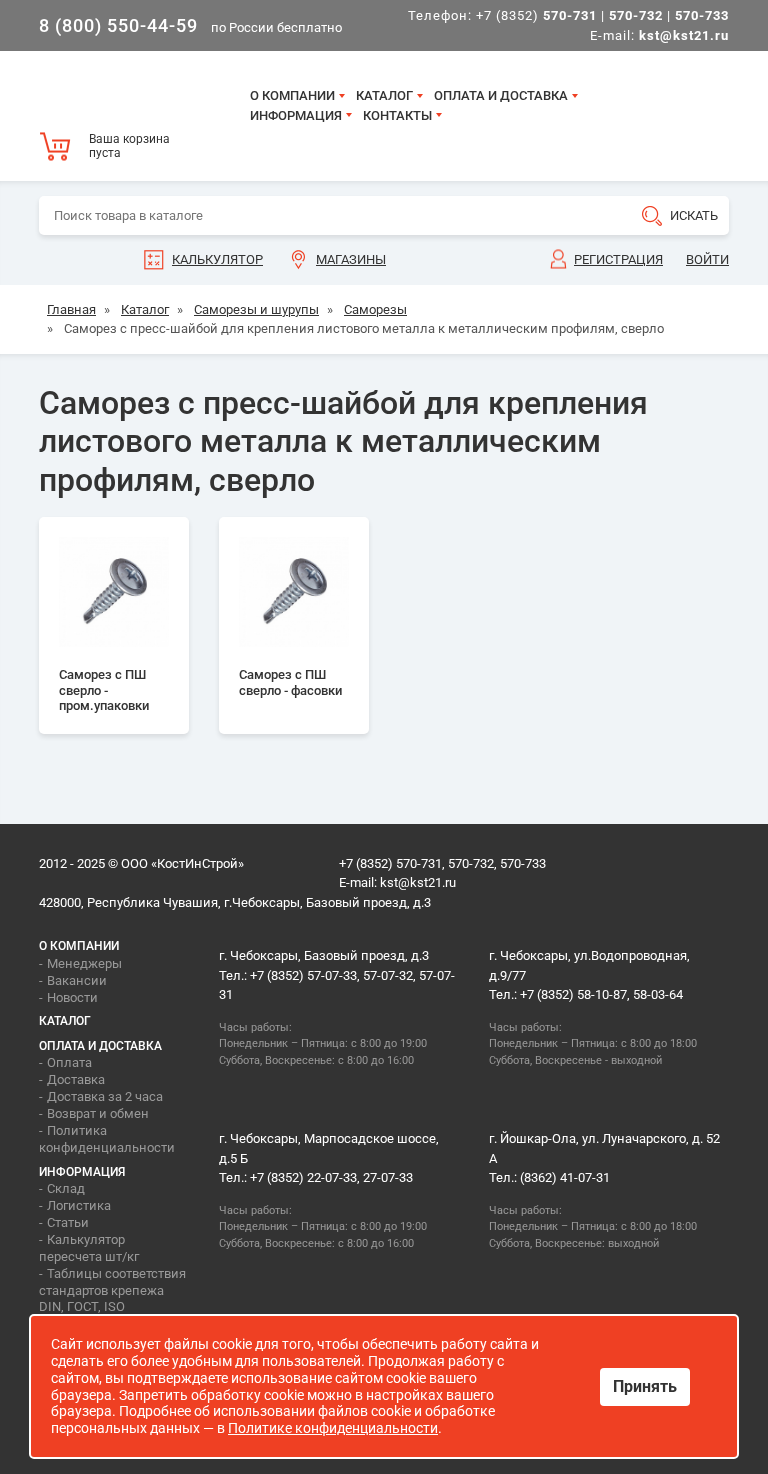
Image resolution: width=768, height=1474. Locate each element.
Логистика (79, 1205)
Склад (66, 1188)
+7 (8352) (536, 15)
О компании (292, 95)
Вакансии (77, 980)
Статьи (68, 1222)
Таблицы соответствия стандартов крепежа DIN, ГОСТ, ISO (112, 1290)
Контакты (397, 115)
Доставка (76, 1079)
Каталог (384, 95)
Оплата (69, 1062)
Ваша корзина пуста (129, 146)
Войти (707, 259)
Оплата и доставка (501, 95)
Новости (72, 997)
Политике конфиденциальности (333, 1428)
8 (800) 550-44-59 (118, 25)
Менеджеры (84, 963)
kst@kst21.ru (418, 882)
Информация (296, 115)
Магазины (351, 259)
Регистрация (618, 259)
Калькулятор (217, 259)
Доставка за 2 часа (105, 1096)
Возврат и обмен (98, 1113)
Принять (645, 1386)
